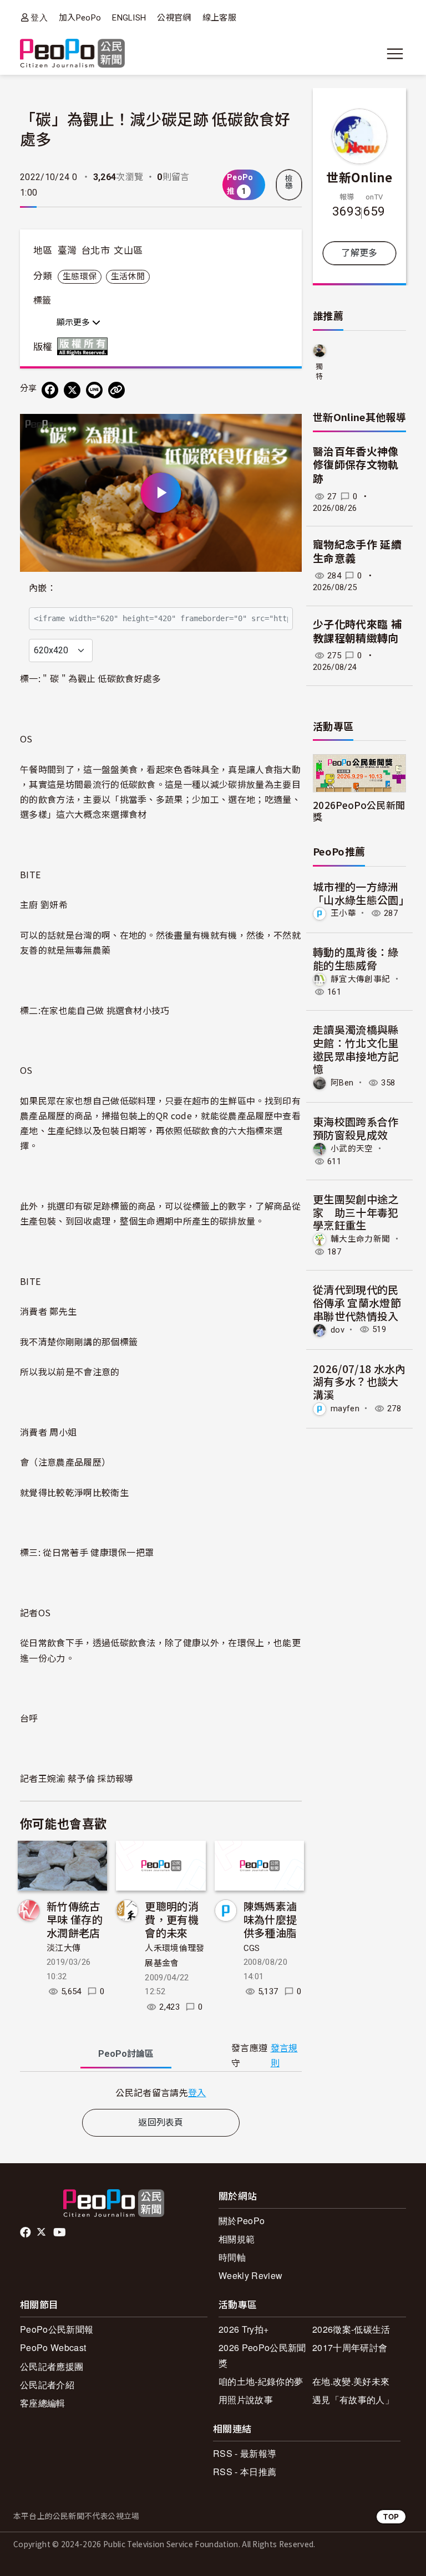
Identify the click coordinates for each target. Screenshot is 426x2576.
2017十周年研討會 (350, 2347)
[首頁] (72, 54)
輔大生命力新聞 (360, 1239)
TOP (391, 2516)
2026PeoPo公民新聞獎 (359, 811)
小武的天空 (352, 1149)
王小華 (343, 913)
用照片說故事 (246, 2400)
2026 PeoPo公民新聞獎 (262, 2355)
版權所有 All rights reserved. (85, 346)
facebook (26, 2232)
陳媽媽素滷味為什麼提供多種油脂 (270, 1919)
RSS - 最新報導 (245, 2453)
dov (338, 1329)
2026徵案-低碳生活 (351, 2329)
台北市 (95, 250)
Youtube (60, 2232)
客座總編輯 (43, 2403)
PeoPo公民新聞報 (57, 2329)
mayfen (345, 1409)
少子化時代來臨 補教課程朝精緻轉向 (357, 632)
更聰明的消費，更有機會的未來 (172, 1919)
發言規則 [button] (284, 2056)
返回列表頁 (161, 2122)
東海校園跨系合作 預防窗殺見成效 (356, 1128)
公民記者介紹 (47, 2385)
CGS (252, 1948)
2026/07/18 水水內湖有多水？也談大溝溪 (359, 1382)
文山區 (128, 250)
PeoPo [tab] (126, 2054)
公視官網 (174, 18)
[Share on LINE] (94, 390)
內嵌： (42, 588)
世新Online (359, 177)
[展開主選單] (395, 54)
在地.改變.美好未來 (351, 2381)
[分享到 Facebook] (50, 390)
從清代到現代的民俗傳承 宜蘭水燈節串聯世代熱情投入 (357, 1302)
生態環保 (80, 276)
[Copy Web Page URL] (116, 390)
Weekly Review (250, 2275)
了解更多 (359, 253)
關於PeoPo (242, 2221)
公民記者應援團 (52, 2366)
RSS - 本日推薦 (245, 2472)
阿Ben (342, 1083)
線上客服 (219, 18)
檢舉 (289, 182)
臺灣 (67, 250)
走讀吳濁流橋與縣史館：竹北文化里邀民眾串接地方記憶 (356, 1049)
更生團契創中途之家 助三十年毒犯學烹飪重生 (356, 1212)
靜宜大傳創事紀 (360, 979)
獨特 (319, 372)
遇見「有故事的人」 (353, 2400)
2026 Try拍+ (244, 2329)
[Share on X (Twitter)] (72, 390)
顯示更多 (74, 322)
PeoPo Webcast (53, 2347)
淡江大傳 (64, 1948)
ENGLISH (129, 18)
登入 (39, 17)
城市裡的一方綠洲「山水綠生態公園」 (361, 893)
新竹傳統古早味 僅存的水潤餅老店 (75, 1919)
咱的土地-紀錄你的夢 (261, 2381)
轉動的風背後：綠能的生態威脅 (356, 958)
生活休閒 (128, 276)
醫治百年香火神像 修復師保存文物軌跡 (356, 465)
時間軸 (232, 2257)
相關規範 (237, 2239)
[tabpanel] (161, 2093)
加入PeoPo (80, 18)
